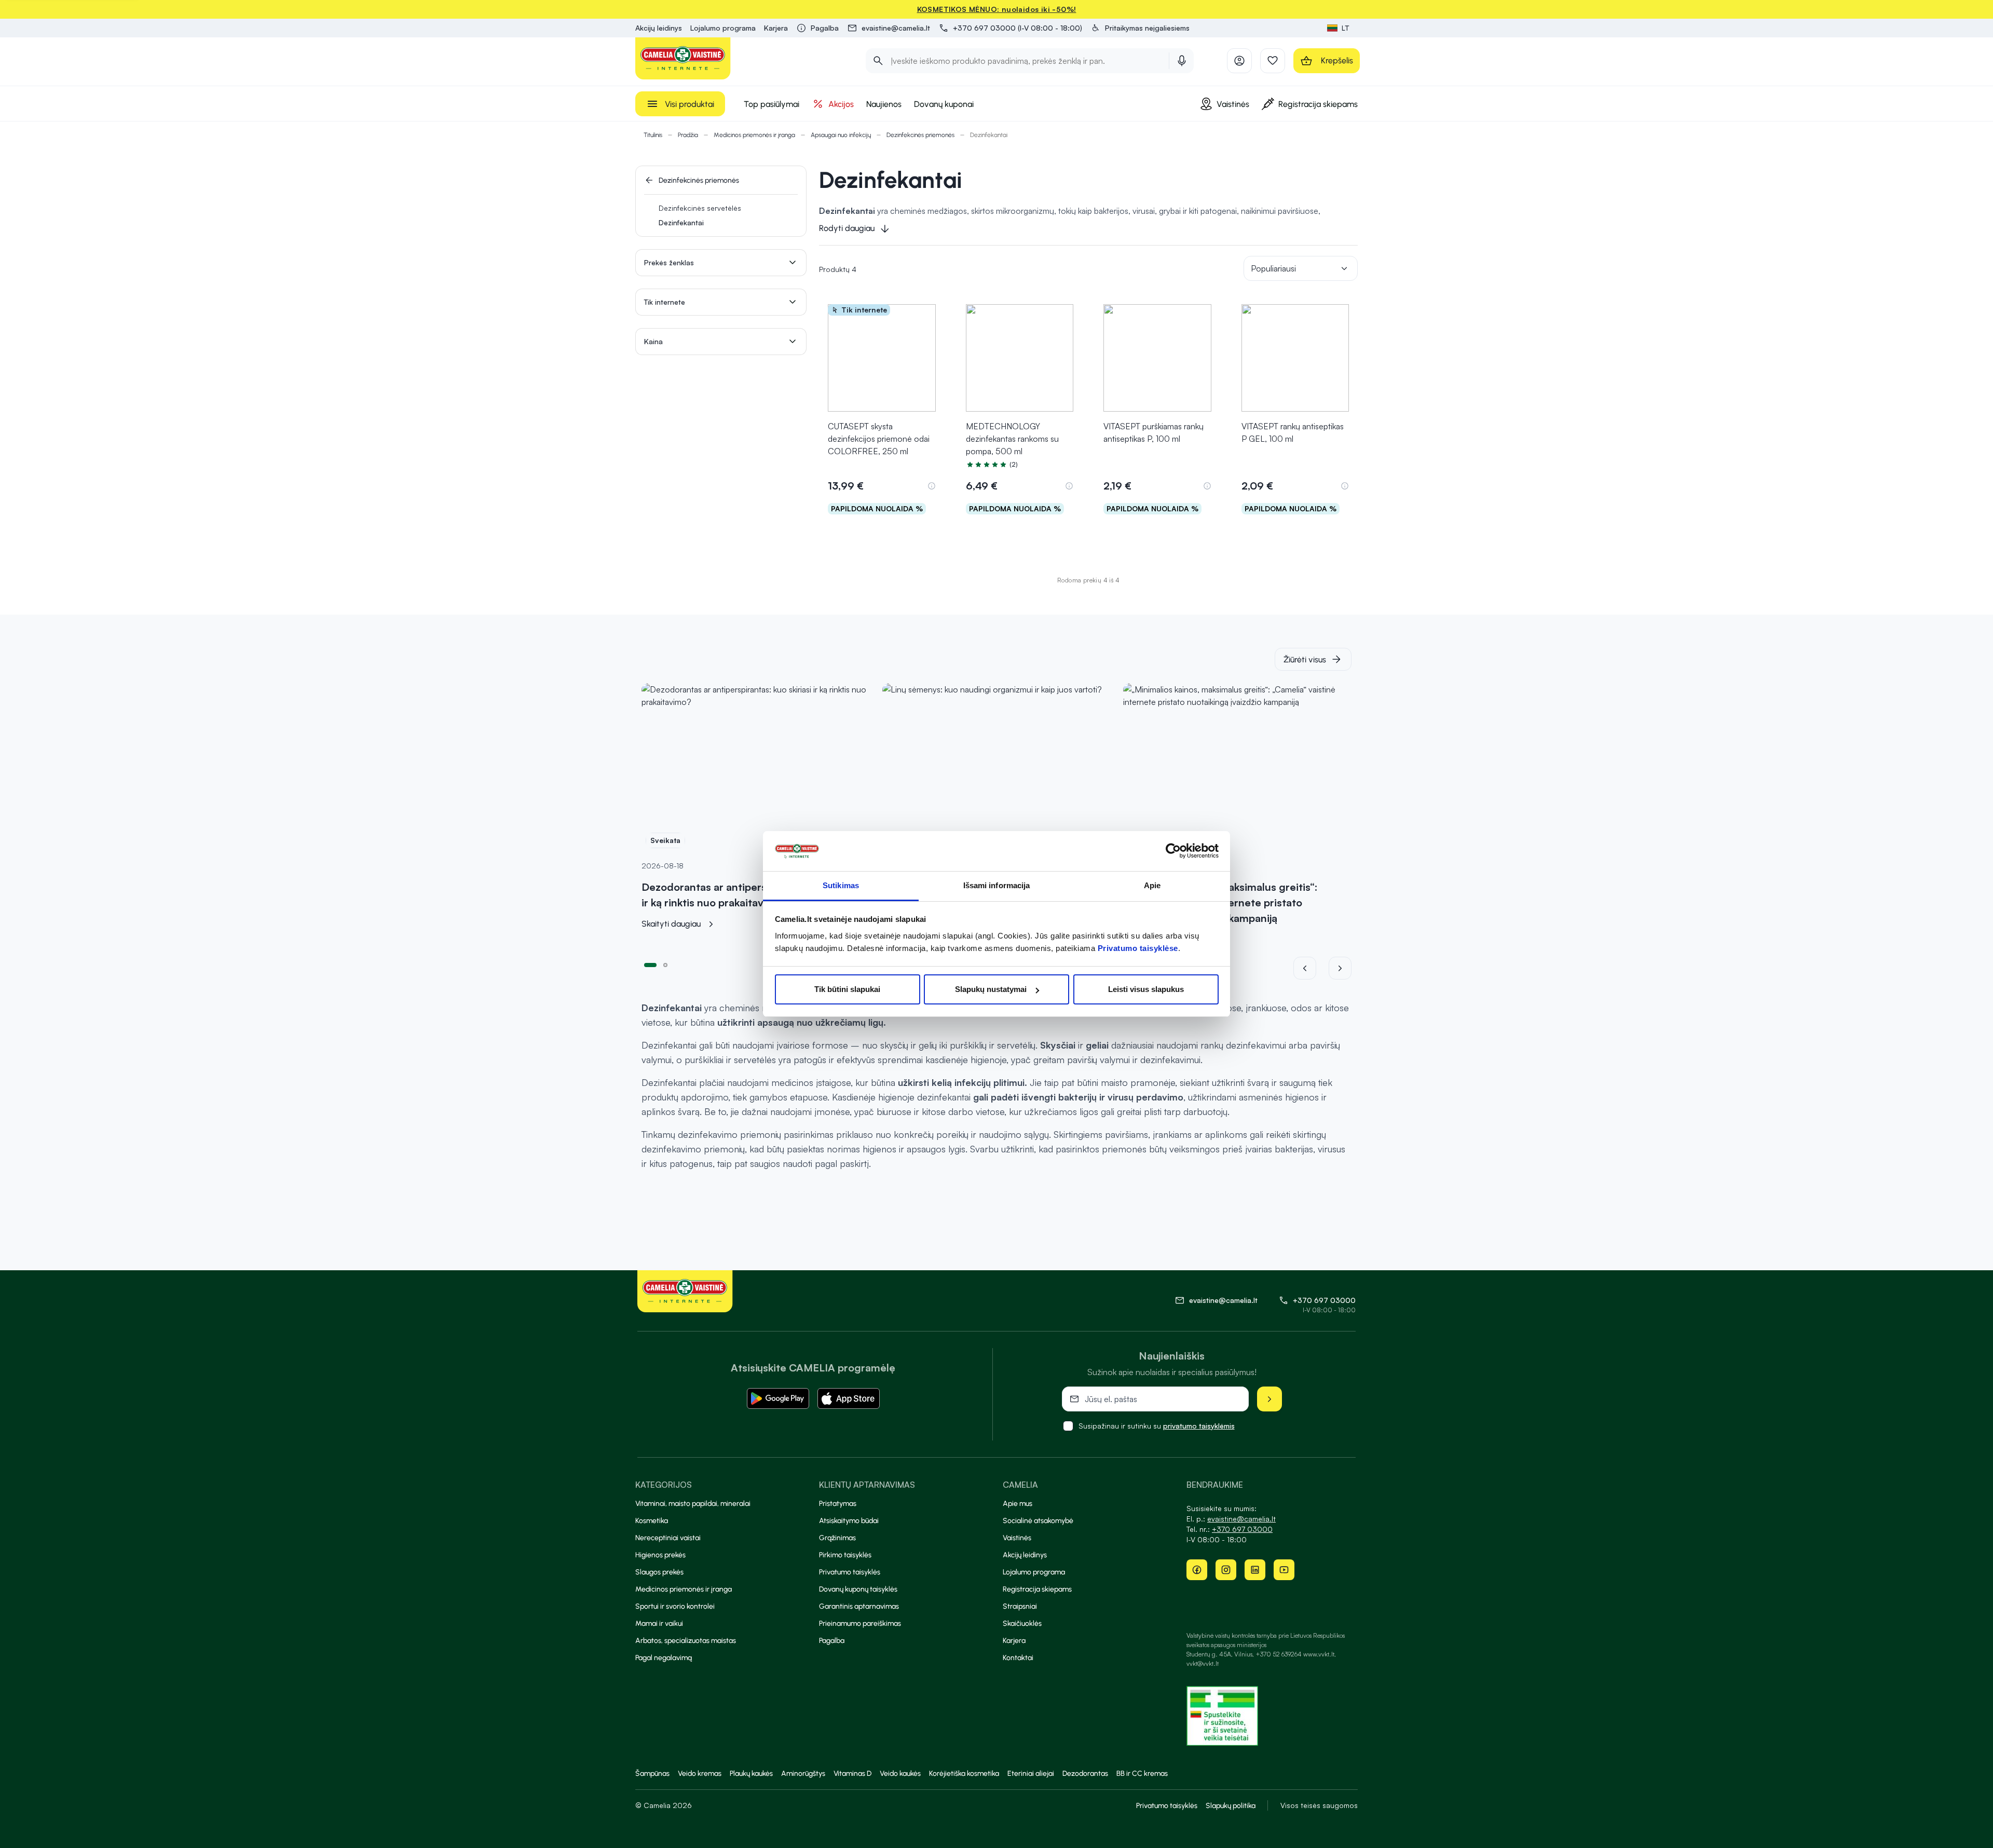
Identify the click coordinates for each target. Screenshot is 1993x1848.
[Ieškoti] (878, 61)
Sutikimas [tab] (841, 885)
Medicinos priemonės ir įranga (754, 135)
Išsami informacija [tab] (997, 885)
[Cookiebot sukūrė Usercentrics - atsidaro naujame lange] (1173, 851)
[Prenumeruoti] (1269, 1399)
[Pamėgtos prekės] (1273, 61)
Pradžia (688, 135)
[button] (1140, 28)
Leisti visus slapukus (1146, 989)
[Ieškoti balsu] (1182, 61)
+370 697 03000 (1324, 1300)
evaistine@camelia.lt (1241, 1519)
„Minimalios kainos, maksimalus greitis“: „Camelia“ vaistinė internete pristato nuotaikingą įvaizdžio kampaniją (1220, 902)
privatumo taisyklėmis (1199, 1426)
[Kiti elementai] (1340, 968)
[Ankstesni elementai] (1311, 968)
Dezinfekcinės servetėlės (700, 208)
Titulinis (653, 135)
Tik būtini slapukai (847, 989)
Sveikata (665, 840)
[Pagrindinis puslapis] (683, 58)
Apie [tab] (1152, 885)
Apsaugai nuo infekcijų (841, 135)
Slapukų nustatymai (991, 989)
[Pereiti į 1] (650, 964)
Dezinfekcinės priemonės (920, 135)
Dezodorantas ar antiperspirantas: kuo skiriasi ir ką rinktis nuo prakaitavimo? (754, 895)
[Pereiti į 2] (665, 964)
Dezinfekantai (681, 222)
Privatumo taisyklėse (1138, 948)
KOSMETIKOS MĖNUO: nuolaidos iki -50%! (997, 9)
